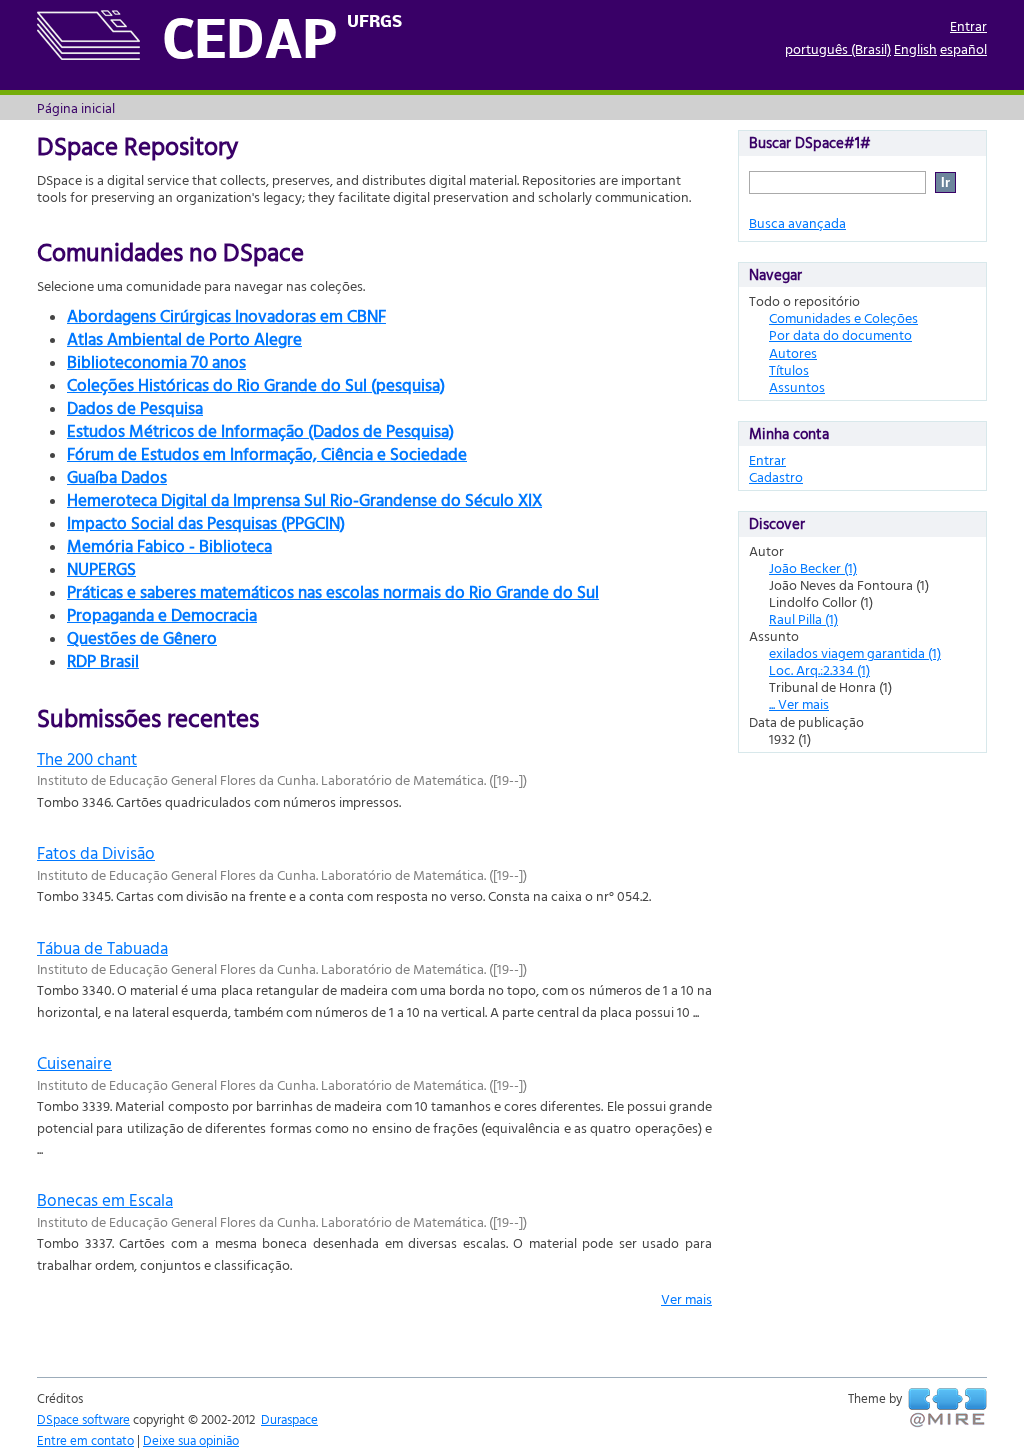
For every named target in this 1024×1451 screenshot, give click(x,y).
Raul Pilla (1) (803, 618)
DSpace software (83, 1419)
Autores (793, 352)
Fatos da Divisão (96, 852)
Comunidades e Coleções (843, 317)
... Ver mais (799, 703)
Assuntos (797, 386)
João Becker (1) (813, 567)
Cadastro (776, 476)
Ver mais (686, 1298)
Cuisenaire (74, 1062)
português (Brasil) (838, 48)
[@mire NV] (947, 1408)
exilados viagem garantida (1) (855, 652)
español (963, 48)
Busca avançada (797, 222)
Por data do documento (840, 334)
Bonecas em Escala (105, 1199)
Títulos (789, 369)
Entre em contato (85, 1440)
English (915, 48)
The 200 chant (87, 758)
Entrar (968, 25)
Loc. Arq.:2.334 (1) (819, 669)
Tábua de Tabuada (102, 947)
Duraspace (289, 1419)
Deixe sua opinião (191, 1440)
